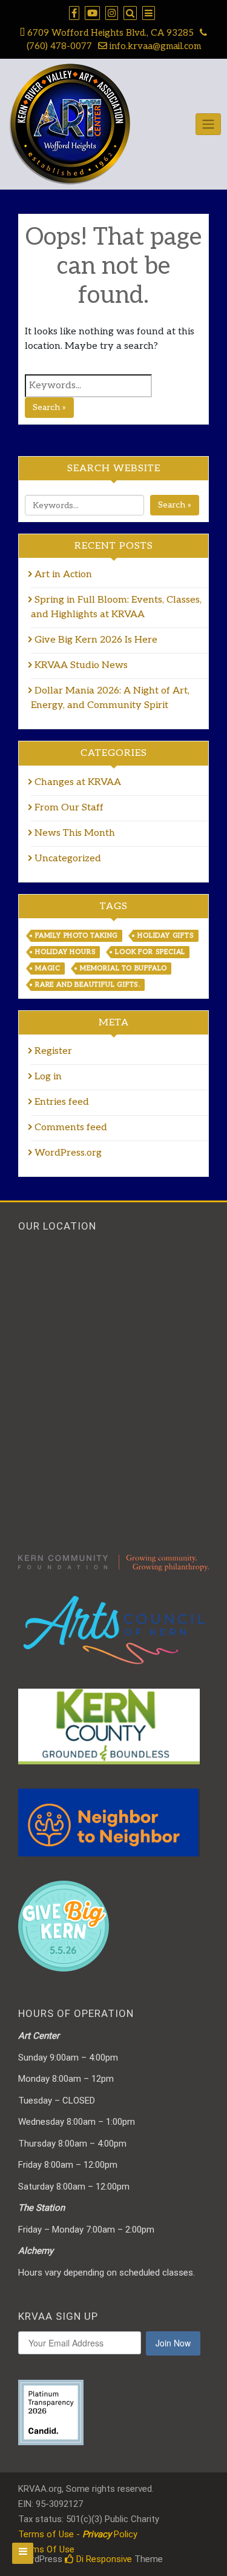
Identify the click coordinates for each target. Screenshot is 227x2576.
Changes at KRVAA (78, 782)
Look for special (150, 952)
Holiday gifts (166, 935)
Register (53, 1051)
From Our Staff (69, 808)
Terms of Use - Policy (78, 2534)
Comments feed (71, 1127)
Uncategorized (68, 859)
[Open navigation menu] (23, 2553)
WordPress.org (68, 1153)
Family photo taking (77, 935)
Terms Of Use (46, 2549)
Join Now (173, 2343)
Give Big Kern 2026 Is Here (96, 640)
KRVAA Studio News (81, 665)
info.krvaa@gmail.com (154, 46)
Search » (49, 407)
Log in (48, 1077)
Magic (48, 968)
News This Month (75, 833)
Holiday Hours (65, 952)
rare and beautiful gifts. (88, 985)
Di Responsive (103, 2559)
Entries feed (62, 1102)
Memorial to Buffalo (123, 968)
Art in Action (64, 574)
